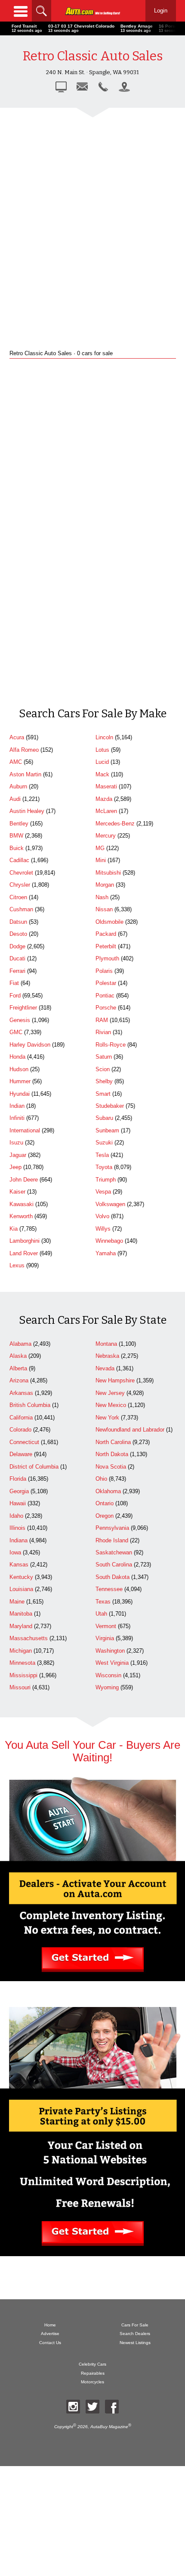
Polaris (104, 971)
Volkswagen (110, 1204)
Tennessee (109, 1589)
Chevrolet (21, 873)
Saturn (104, 1057)
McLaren (106, 811)
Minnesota (22, 1663)
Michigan (21, 1651)
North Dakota (112, 1454)
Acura (17, 737)
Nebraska (107, 1356)
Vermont (106, 1626)
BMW (16, 836)
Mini (101, 860)
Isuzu (16, 1143)
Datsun (18, 922)
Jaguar (18, 1155)
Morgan (105, 885)
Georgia (19, 1491)
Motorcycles (92, 2382)
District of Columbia (34, 1467)
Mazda (104, 799)
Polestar (106, 983)
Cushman (21, 909)
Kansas (19, 1565)
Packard (106, 934)
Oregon (105, 1516)
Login (161, 11)
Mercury (106, 836)
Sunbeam (107, 1130)
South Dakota (113, 1577)
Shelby (104, 1081)
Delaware (21, 1454)
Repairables (93, 2373)
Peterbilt (106, 946)
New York (107, 1418)
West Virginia (112, 1663)
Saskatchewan (114, 1552)
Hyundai (20, 1094)
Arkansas (21, 1393)
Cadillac (19, 860)
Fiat (14, 983)
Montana (106, 1344)
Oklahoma (108, 1491)
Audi (15, 799)
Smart (103, 1094)
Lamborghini (25, 1241)
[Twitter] (92, 2407)
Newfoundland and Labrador (130, 1430)
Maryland (21, 1626)
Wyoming (107, 1687)
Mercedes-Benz (115, 824)
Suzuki (104, 1143)
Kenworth (21, 1216)
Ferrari (17, 971)
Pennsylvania (112, 1528)
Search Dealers (135, 2334)
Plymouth (107, 958)
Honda (17, 1057)
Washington (110, 1651)
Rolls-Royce (111, 1045)
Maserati (106, 786)
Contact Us (50, 2343)
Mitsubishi (108, 873)
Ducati (17, 958)
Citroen (18, 897)
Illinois (17, 1528)
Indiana (18, 1540)
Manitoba (21, 1614)
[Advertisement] (92, 222)
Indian (17, 1106)
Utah (101, 1614)
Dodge (17, 946)
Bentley (19, 824)
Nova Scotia (111, 1467)
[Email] (82, 87)
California (21, 1418)
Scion (103, 1069)
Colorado (20, 1430)
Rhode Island (112, 1540)
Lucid (102, 762)
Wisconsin (108, 1675)
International (25, 1130)
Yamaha (106, 1253)
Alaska (18, 1356)
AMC (16, 762)
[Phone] (103, 87)
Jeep (15, 1167)
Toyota (104, 1167)
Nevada (105, 1368)
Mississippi (23, 1675)
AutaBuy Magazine (109, 2427)
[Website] (61, 87)
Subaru (104, 1118)
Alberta (18, 1368)
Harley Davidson (30, 1045)
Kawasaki (22, 1204)
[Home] (93, 11)
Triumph (106, 1180)
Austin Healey (27, 811)
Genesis (20, 1020)
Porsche (106, 1008)
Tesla (102, 1155)
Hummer (20, 1081)
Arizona (19, 1380)
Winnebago (109, 1241)
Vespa (103, 1192)
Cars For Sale (135, 2325)
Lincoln (104, 737)
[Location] (124, 87)
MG (100, 848)
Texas (103, 1602)
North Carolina (113, 1442)
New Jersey (110, 1393)
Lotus (102, 750)
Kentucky (21, 1577)
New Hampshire (115, 1380)
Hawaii (18, 1503)
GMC (16, 1032)
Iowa (15, 1552)
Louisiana (21, 1589)
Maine (17, 1602)
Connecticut (24, 1442)
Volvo (102, 1216)
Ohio (101, 1479)
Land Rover (24, 1253)
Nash (102, 897)
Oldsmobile (109, 922)
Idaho (16, 1516)
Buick (17, 848)
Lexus (17, 1265)
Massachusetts (29, 1638)
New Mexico (111, 1405)
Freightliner (23, 1008)
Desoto (18, 934)
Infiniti (17, 1118)
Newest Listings (135, 2343)
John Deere (24, 1180)
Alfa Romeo (24, 750)
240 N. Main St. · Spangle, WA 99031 (92, 72)
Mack (102, 774)
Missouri (20, 1687)
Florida (18, 1479)
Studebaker (110, 1106)
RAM (102, 1020)
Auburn (18, 786)
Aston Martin (25, 774)
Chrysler (20, 885)
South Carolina (114, 1565)
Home (50, 2325)
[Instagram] (73, 2407)
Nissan (104, 909)
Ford (15, 996)
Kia (14, 1229)
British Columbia (30, 1405)
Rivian (103, 1032)
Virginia (105, 1638)
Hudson (19, 1069)
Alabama (20, 1344)
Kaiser (17, 1192)
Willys (103, 1229)
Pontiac (105, 996)
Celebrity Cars (92, 2364)
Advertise (50, 2334)
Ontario (105, 1503)
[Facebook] (112, 2407)
